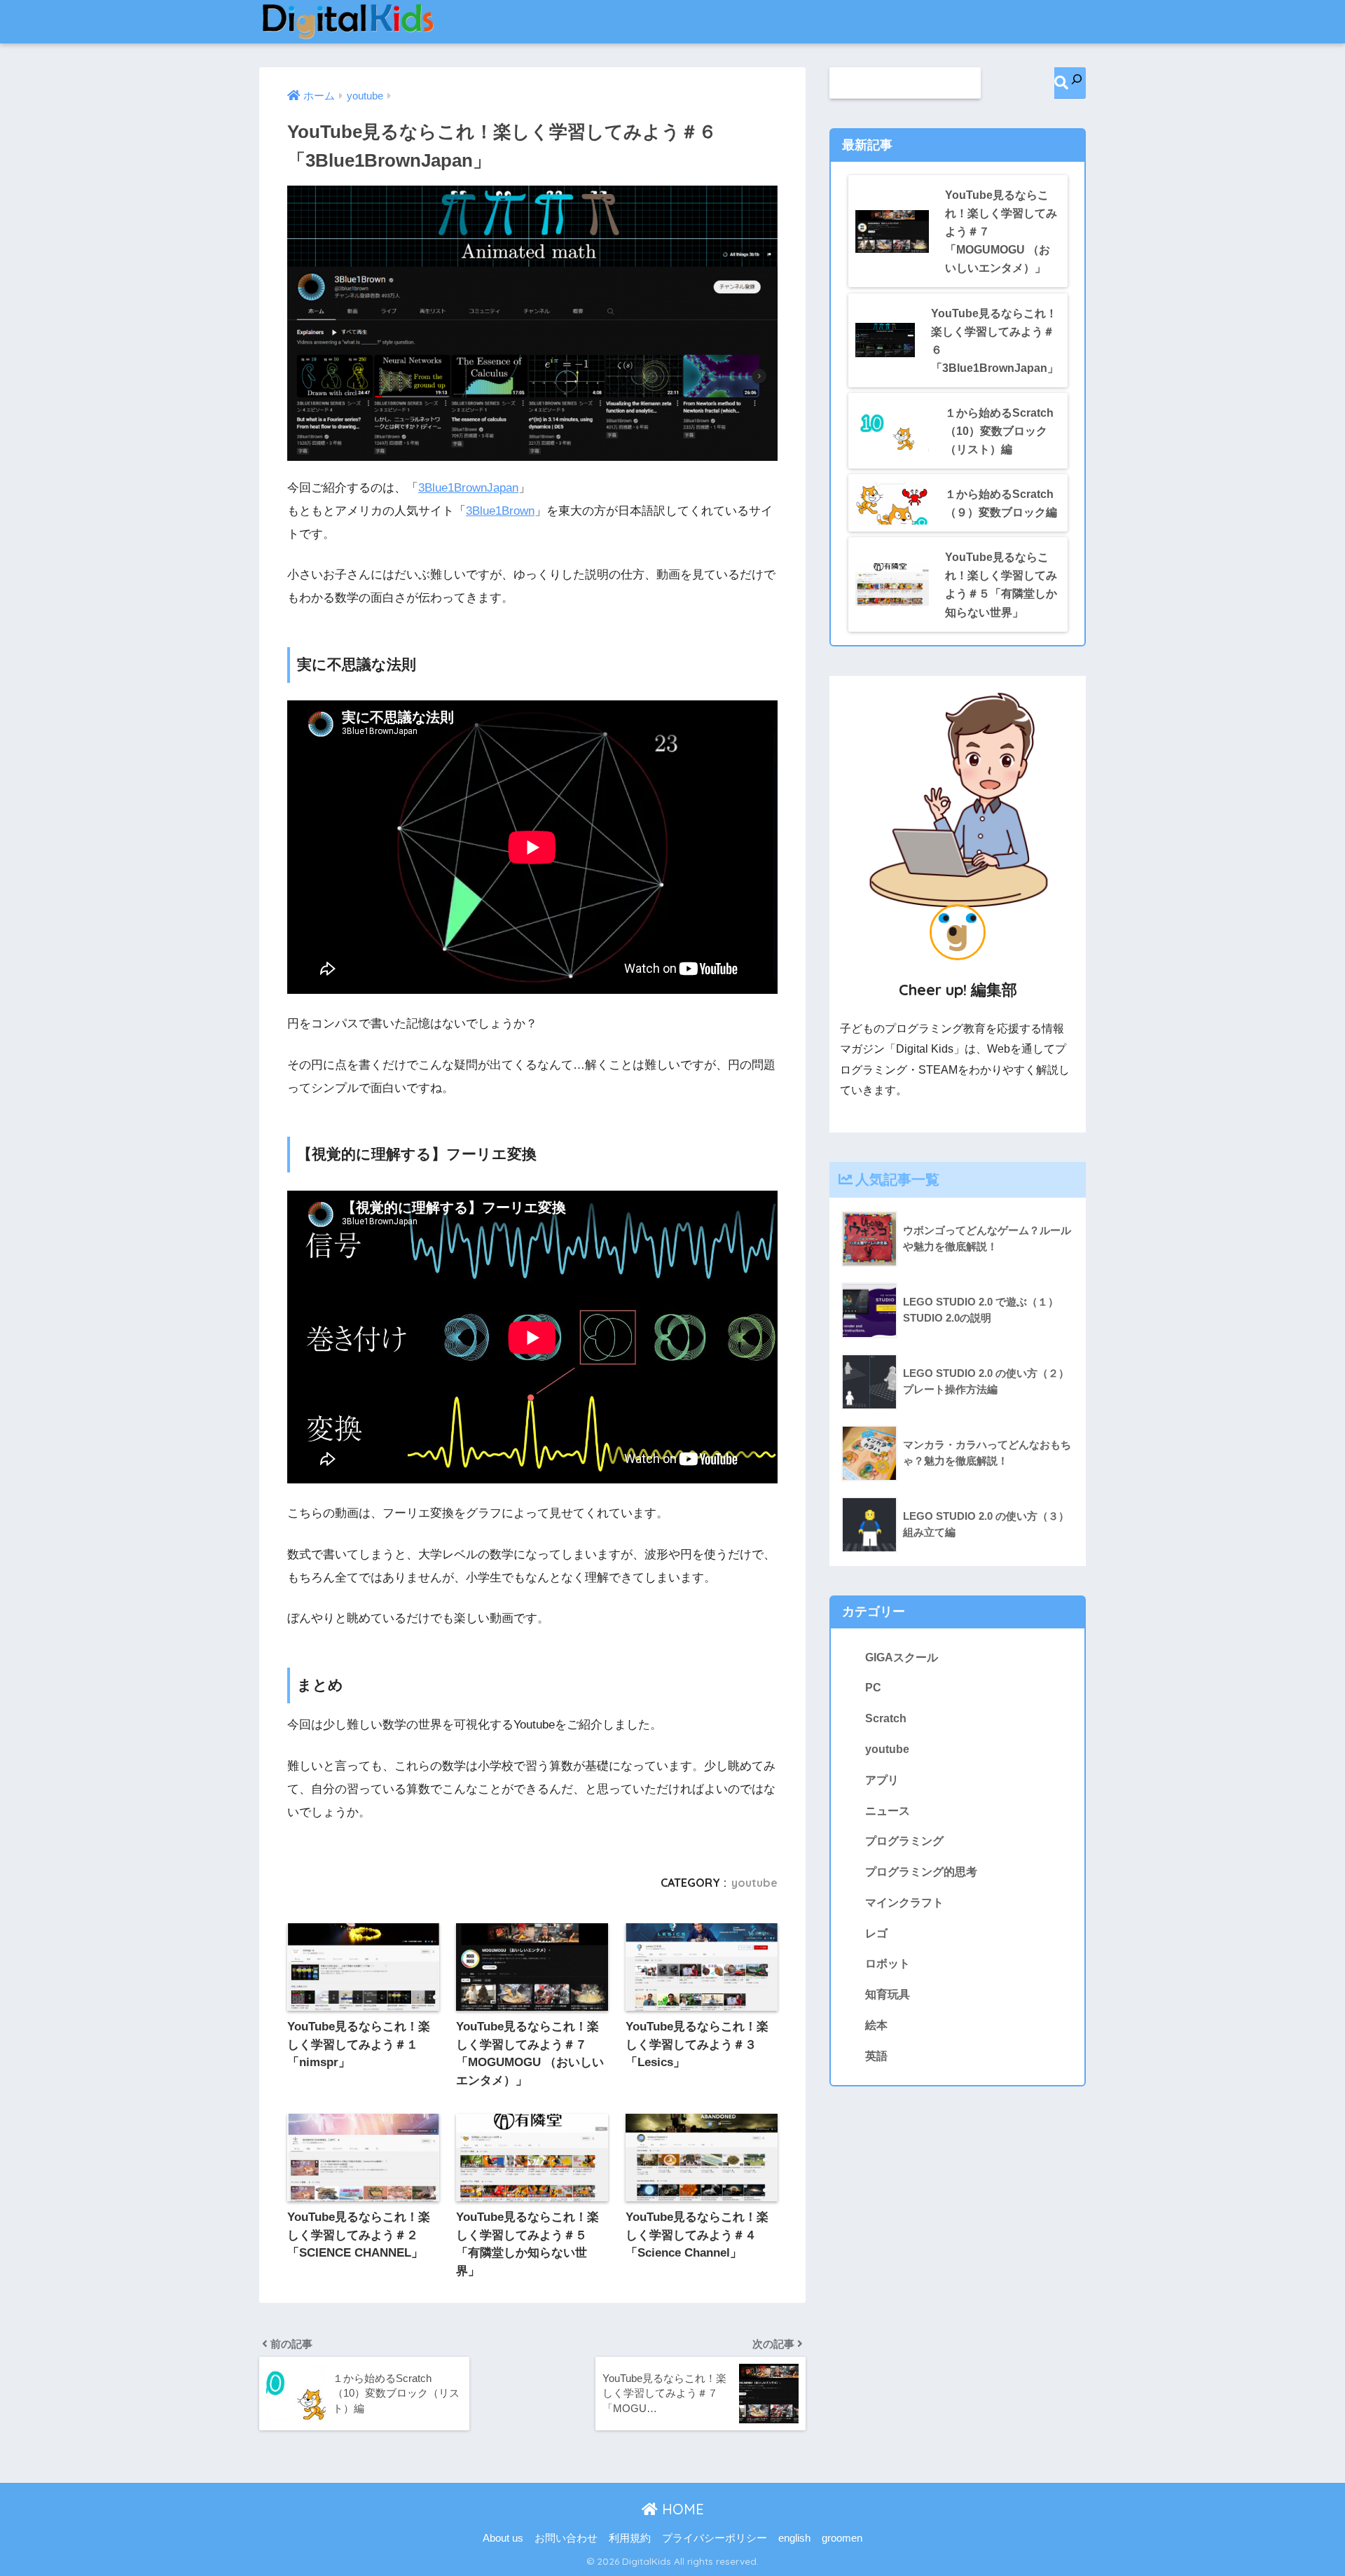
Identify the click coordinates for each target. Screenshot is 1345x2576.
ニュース (888, 1810)
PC (873, 1687)
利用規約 (630, 2538)
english (794, 2538)
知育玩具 (888, 1994)
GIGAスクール (902, 1657)
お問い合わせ (566, 2538)
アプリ (882, 1780)
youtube (754, 1883)
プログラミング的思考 (921, 1871)
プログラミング (904, 1841)
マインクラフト (904, 1902)
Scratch (886, 1718)
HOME (681, 2509)
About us (503, 2538)
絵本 (876, 2025)
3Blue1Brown (500, 511)
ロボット (888, 1963)
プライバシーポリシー (715, 2538)
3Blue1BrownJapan (468, 488)
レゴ (876, 1933)
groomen (842, 2538)
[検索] (1070, 83)
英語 (876, 2056)
